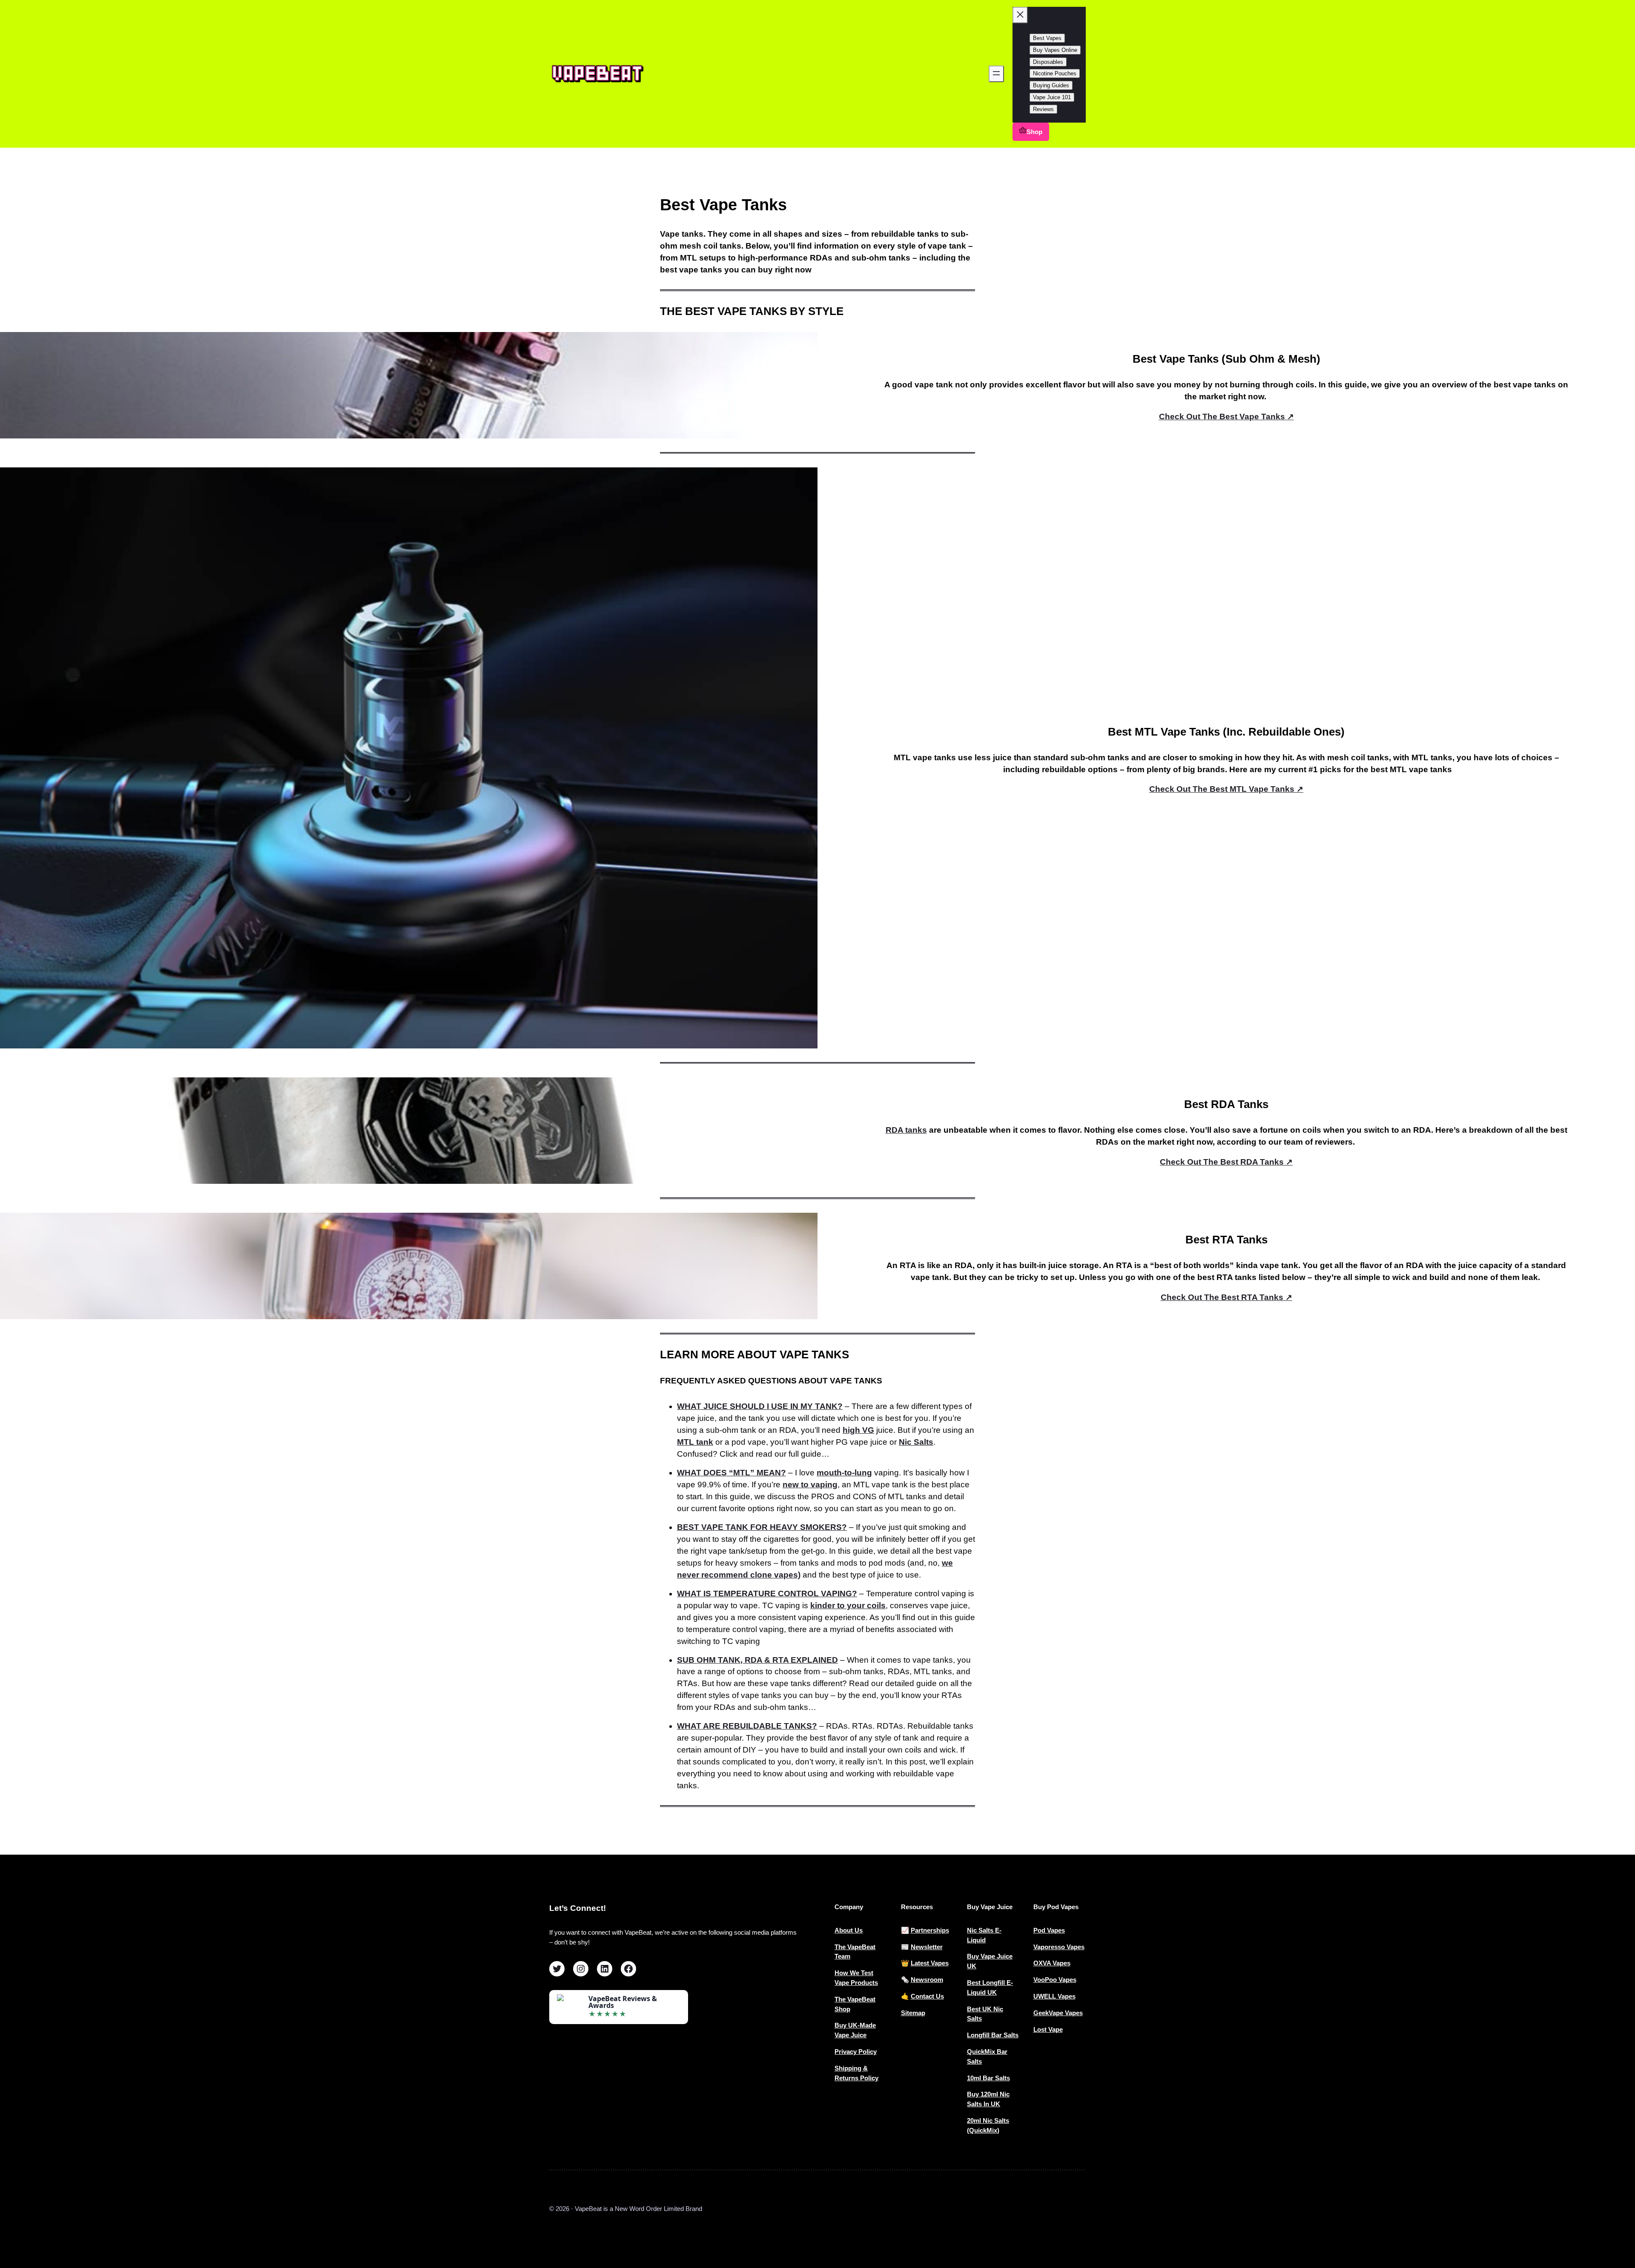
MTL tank (695, 1442)
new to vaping (810, 1485)
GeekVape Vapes (1058, 2013)
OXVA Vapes (1052, 1963)
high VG (858, 1430)
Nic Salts (916, 1442)
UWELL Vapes (1054, 1996)
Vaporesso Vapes (1059, 1947)
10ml (975, 2078)
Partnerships (930, 1930)
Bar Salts (996, 2078)
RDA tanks (906, 1130)
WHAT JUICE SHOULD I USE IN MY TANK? (760, 1406)
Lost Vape (1048, 2029)
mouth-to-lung (844, 1473)
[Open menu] (996, 74)
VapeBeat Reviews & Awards (623, 2002)
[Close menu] (1020, 15)
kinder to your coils (848, 1605)
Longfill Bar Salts (993, 2035)
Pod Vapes (1049, 1930)
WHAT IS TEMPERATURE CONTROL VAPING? (767, 1594)
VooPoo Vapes (1055, 1980)
